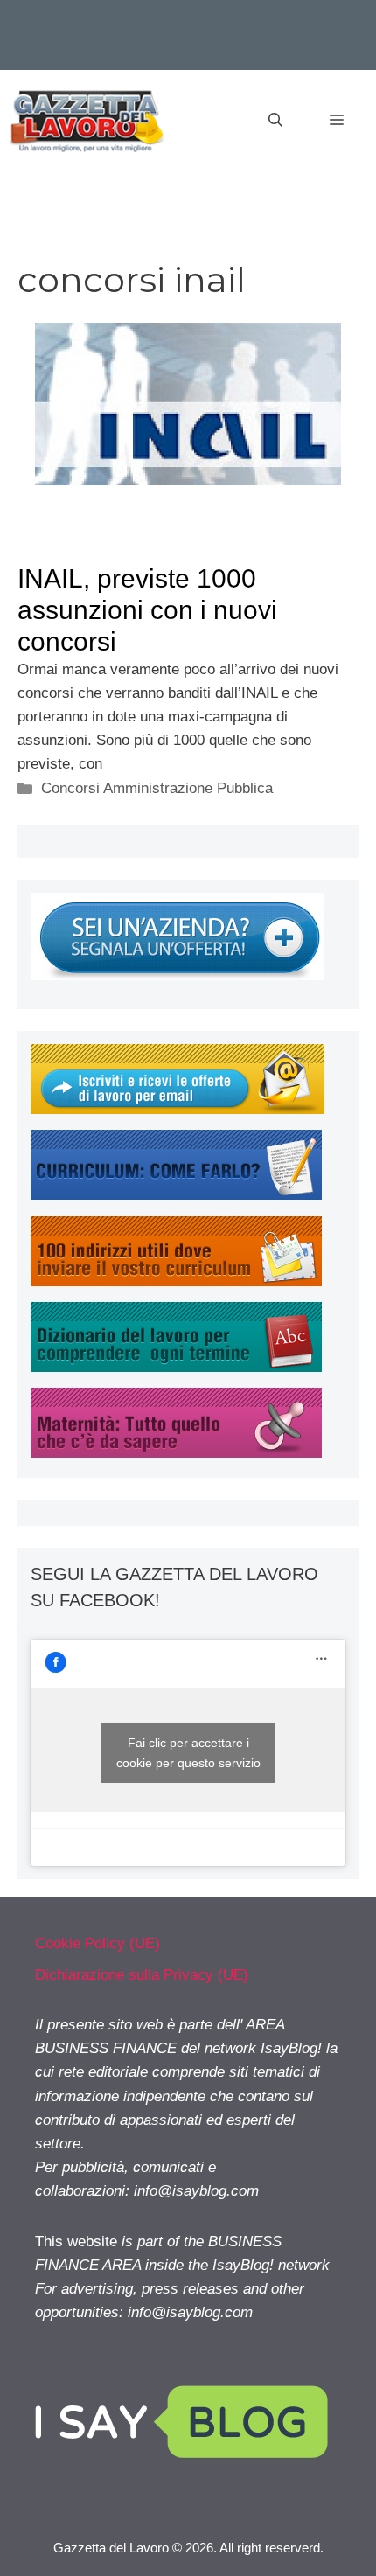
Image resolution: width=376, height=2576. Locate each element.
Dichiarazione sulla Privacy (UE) (142, 1975)
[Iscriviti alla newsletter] (178, 1109)
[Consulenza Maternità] (176, 1453)
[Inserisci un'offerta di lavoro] (178, 975)
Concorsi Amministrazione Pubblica (157, 788)
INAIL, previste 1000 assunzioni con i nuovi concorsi (147, 610)
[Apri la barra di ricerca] (275, 121)
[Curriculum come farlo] (176, 1195)
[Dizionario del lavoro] (176, 1367)
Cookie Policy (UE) (97, 1943)
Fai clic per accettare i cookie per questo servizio (188, 1753)
